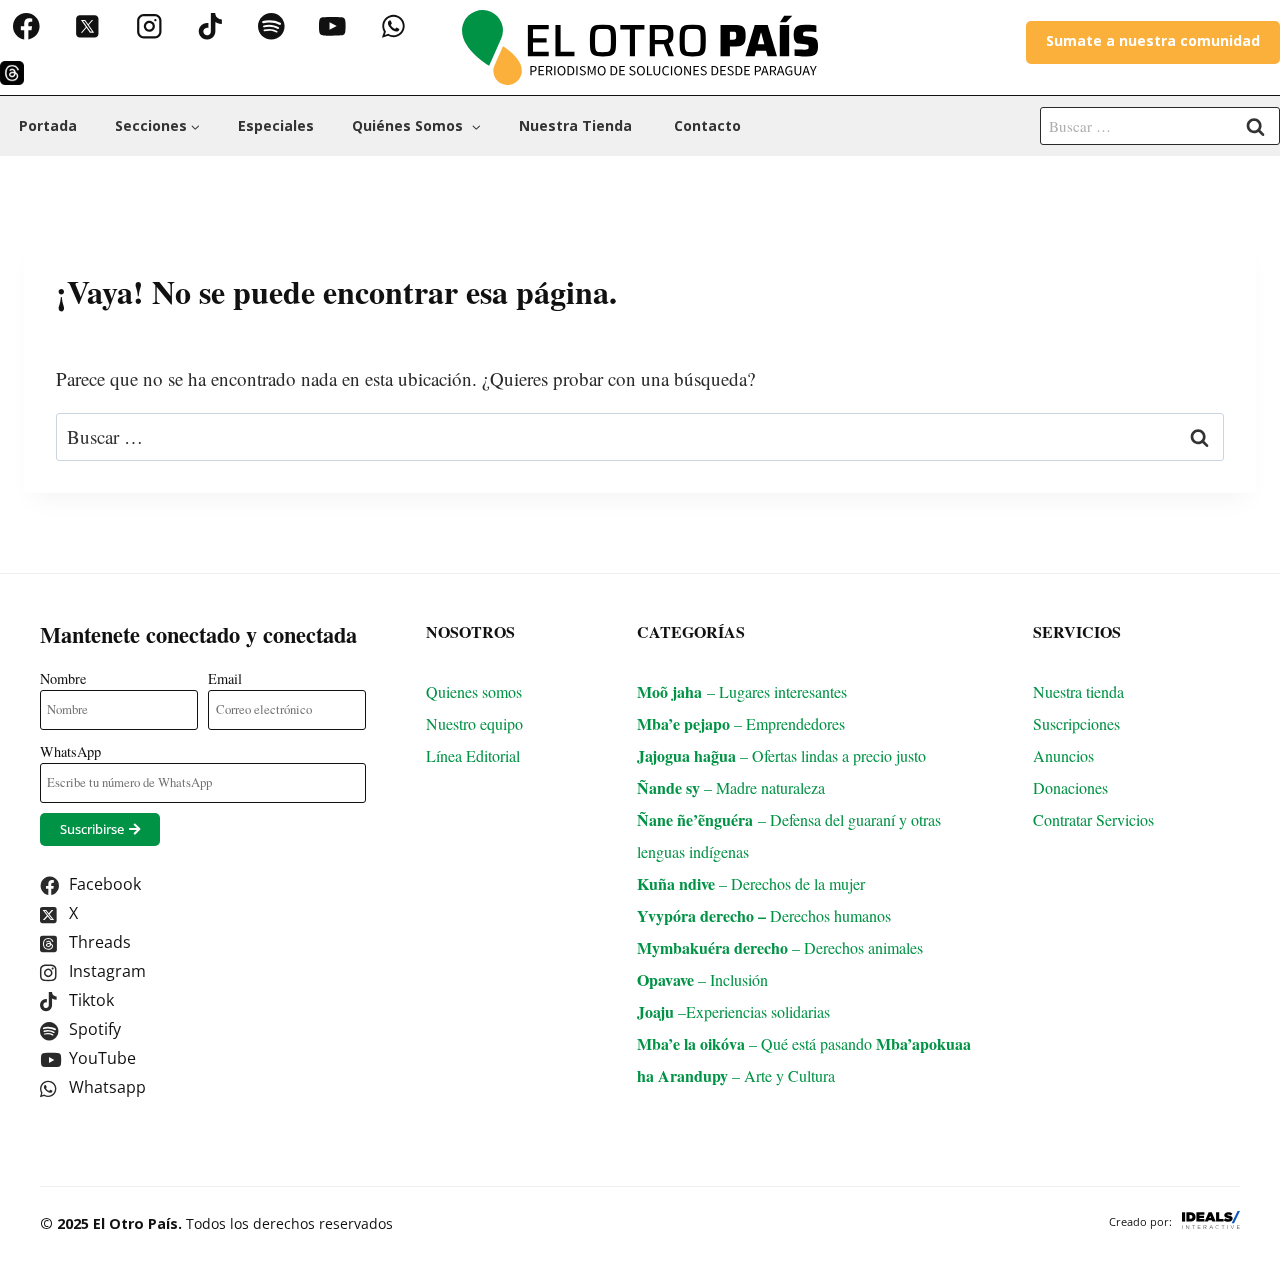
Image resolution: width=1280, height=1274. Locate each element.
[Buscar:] (1160, 124)
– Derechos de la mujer (751, 883)
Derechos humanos (775, 915)
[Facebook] (26, 26)
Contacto (707, 125)
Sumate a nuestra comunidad (1153, 40)
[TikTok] (209, 26)
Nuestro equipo (474, 723)
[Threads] (12, 73)
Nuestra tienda (577, 125)
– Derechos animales (780, 947)
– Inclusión (702, 979)
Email (225, 678)
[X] (87, 26)
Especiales (276, 125)
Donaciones (1070, 787)
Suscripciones (1076, 723)
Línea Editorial (475, 755)
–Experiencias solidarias (733, 1011)
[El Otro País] (640, 47)
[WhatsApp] (393, 26)
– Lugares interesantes (742, 691)
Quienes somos (474, 691)
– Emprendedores (741, 723)
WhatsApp (70, 751)
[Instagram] (148, 26)
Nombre (63, 678)
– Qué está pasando (756, 1043)
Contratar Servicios (1096, 819)
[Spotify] (271, 26)
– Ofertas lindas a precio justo (781, 755)
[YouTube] (332, 26)
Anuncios (1063, 755)
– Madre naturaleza (731, 787)
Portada (48, 125)
